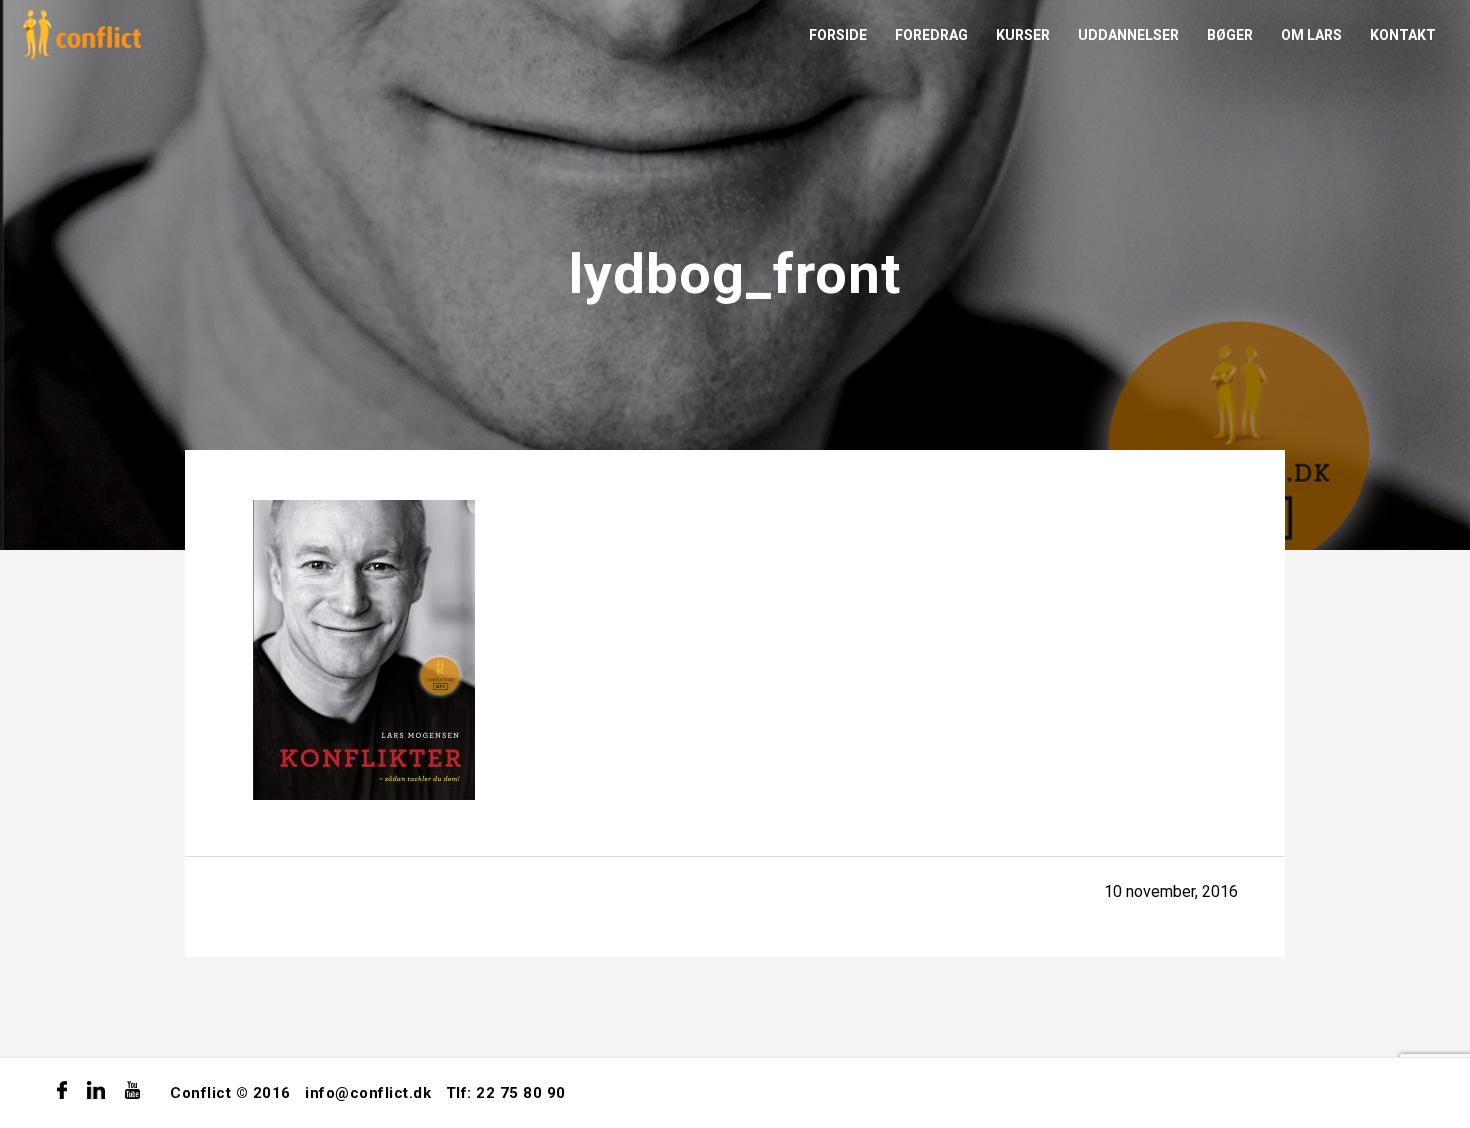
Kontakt (1403, 35)
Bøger (1230, 35)
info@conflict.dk (368, 1093)
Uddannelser (1128, 35)
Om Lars (1311, 35)
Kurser (1023, 35)
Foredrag (931, 35)
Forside (838, 35)
